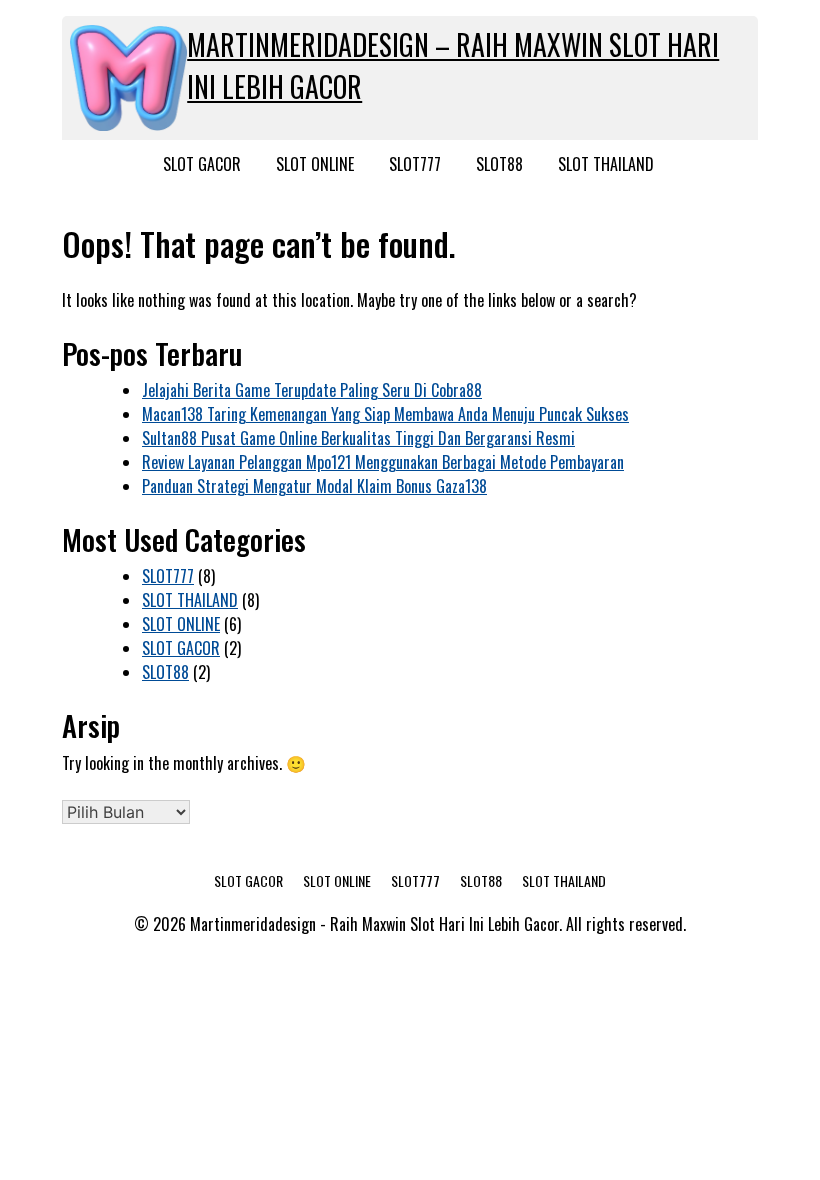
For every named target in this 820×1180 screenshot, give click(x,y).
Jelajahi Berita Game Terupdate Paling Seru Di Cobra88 (312, 390)
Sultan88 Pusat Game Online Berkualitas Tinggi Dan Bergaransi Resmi (358, 438)
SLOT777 (415, 164)
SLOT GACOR (202, 164)
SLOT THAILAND (606, 164)
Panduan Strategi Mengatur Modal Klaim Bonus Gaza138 (314, 486)
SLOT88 (499, 164)
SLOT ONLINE (315, 164)
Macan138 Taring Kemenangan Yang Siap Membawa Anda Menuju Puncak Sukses (385, 414)
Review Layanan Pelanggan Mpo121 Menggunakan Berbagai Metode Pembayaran (383, 462)
